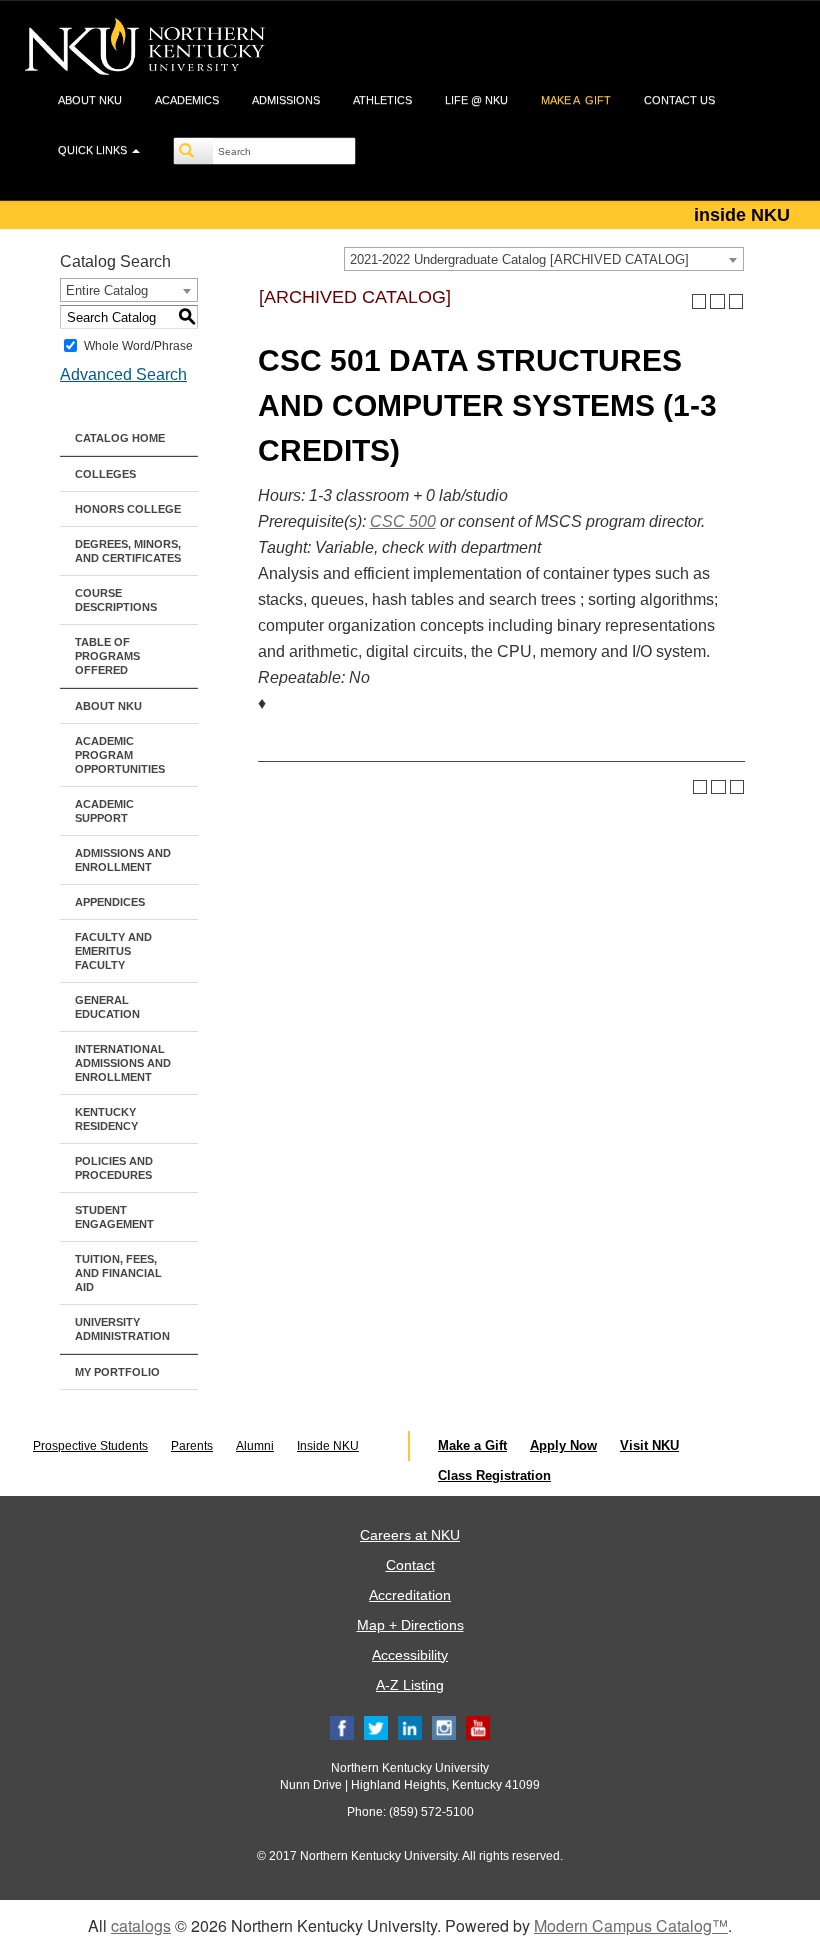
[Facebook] (342, 1727)
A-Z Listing (410, 1685)
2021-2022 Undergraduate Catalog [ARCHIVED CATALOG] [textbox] (519, 259)
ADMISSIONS (286, 100)
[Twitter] (376, 1727)
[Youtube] (478, 1727)
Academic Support (104, 811)
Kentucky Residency (106, 1119)
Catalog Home (120, 438)
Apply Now (563, 1445)
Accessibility (410, 1655)
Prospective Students (90, 1446)
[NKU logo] (145, 50)
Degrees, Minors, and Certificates (128, 551)
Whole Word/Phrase (138, 346)
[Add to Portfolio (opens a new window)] (699, 301)
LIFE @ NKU (476, 100)
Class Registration (494, 1475)
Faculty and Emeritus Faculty (113, 951)
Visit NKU (649, 1445)
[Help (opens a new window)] (736, 301)
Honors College (128, 509)
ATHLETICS (382, 100)
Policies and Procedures (114, 1168)
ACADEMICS (187, 100)
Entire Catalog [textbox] (107, 290)
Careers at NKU (410, 1535)
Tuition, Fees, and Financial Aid (118, 1273)
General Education (107, 1007)
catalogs (141, 1925)
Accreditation (410, 1595)
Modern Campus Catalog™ (631, 1925)
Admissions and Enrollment (123, 860)
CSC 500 (403, 521)
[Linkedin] (410, 1727)
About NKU (108, 706)
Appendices (110, 902)
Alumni (255, 1446)
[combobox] (544, 259)
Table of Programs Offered (107, 656)
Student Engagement (114, 1217)
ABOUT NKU (90, 100)
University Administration (122, 1329)
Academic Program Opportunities (120, 755)
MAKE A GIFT (576, 100)
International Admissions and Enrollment (123, 1063)
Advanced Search (123, 374)
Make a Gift (472, 1445)
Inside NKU (328, 1446)
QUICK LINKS (94, 150)
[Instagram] (444, 1727)
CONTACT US (679, 100)
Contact (410, 1565)
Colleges (105, 474)
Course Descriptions (116, 600)
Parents (192, 1446)
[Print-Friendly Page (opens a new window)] (717, 301)
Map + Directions (410, 1625)
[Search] (194, 151)
